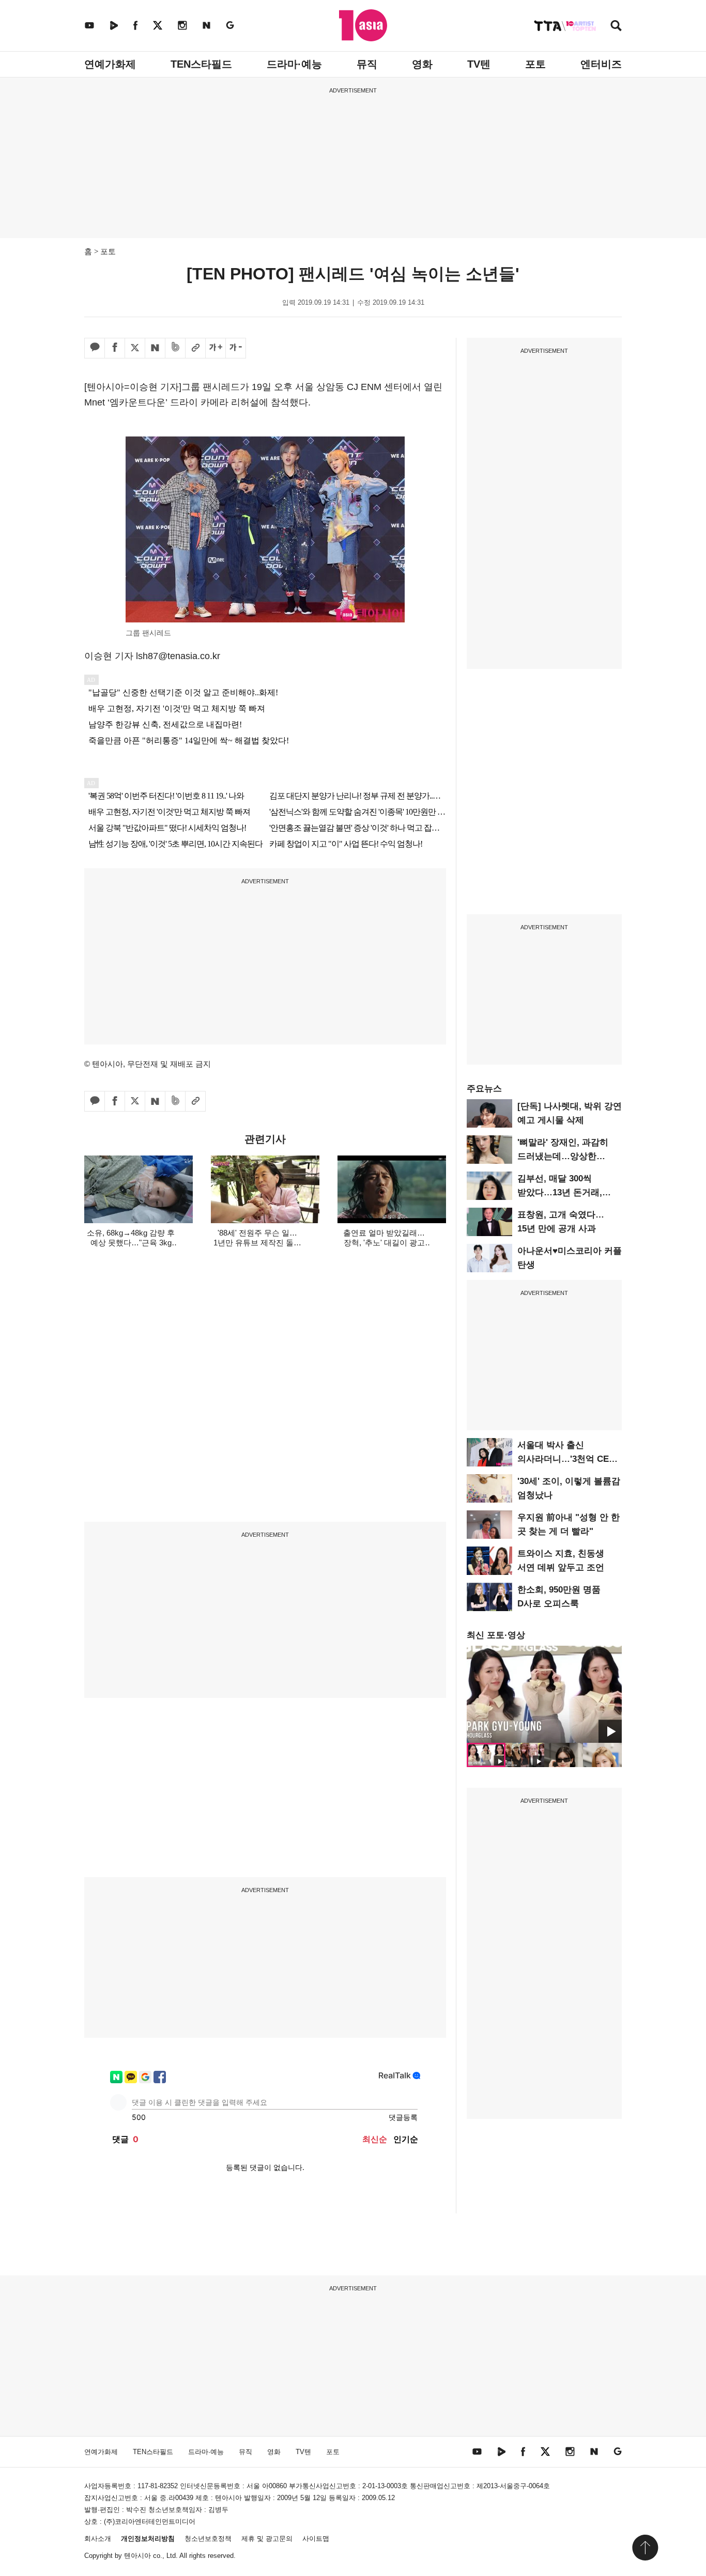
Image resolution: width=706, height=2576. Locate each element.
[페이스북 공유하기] (115, 348)
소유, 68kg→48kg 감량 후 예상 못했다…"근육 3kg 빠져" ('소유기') (131, 1243)
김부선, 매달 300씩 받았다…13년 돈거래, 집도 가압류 (560, 1192)
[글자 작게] (236, 348)
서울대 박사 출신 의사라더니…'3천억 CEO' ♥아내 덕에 (567, 1459)
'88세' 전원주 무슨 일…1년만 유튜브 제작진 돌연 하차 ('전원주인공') (257, 1243)
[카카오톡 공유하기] (95, 348)
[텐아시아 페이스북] (135, 25)
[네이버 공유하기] (155, 348)
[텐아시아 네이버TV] (114, 25)
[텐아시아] (363, 25)
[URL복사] (195, 348)
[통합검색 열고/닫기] (616, 27)
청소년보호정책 (208, 2539)
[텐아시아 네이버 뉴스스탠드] (206, 25)
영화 (422, 64)
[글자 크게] (216, 348)
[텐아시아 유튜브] (89, 25)
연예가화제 (110, 64)
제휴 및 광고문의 (267, 2539)
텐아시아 (137, 2556)
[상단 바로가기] (645, 2548)
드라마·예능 (294, 64)
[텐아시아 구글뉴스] (230, 25)
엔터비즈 (601, 64)
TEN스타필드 (201, 64)
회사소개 (98, 2539)
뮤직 (367, 64)
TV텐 (479, 64)
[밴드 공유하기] (175, 348)
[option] (544, 1694)
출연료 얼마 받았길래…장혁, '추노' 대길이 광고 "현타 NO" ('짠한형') (384, 1243)
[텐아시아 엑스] (158, 25)
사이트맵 (316, 2539)
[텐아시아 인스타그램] (182, 25)
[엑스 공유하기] (135, 348)
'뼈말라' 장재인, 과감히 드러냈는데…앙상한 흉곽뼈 (563, 1156)
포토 (535, 64)
